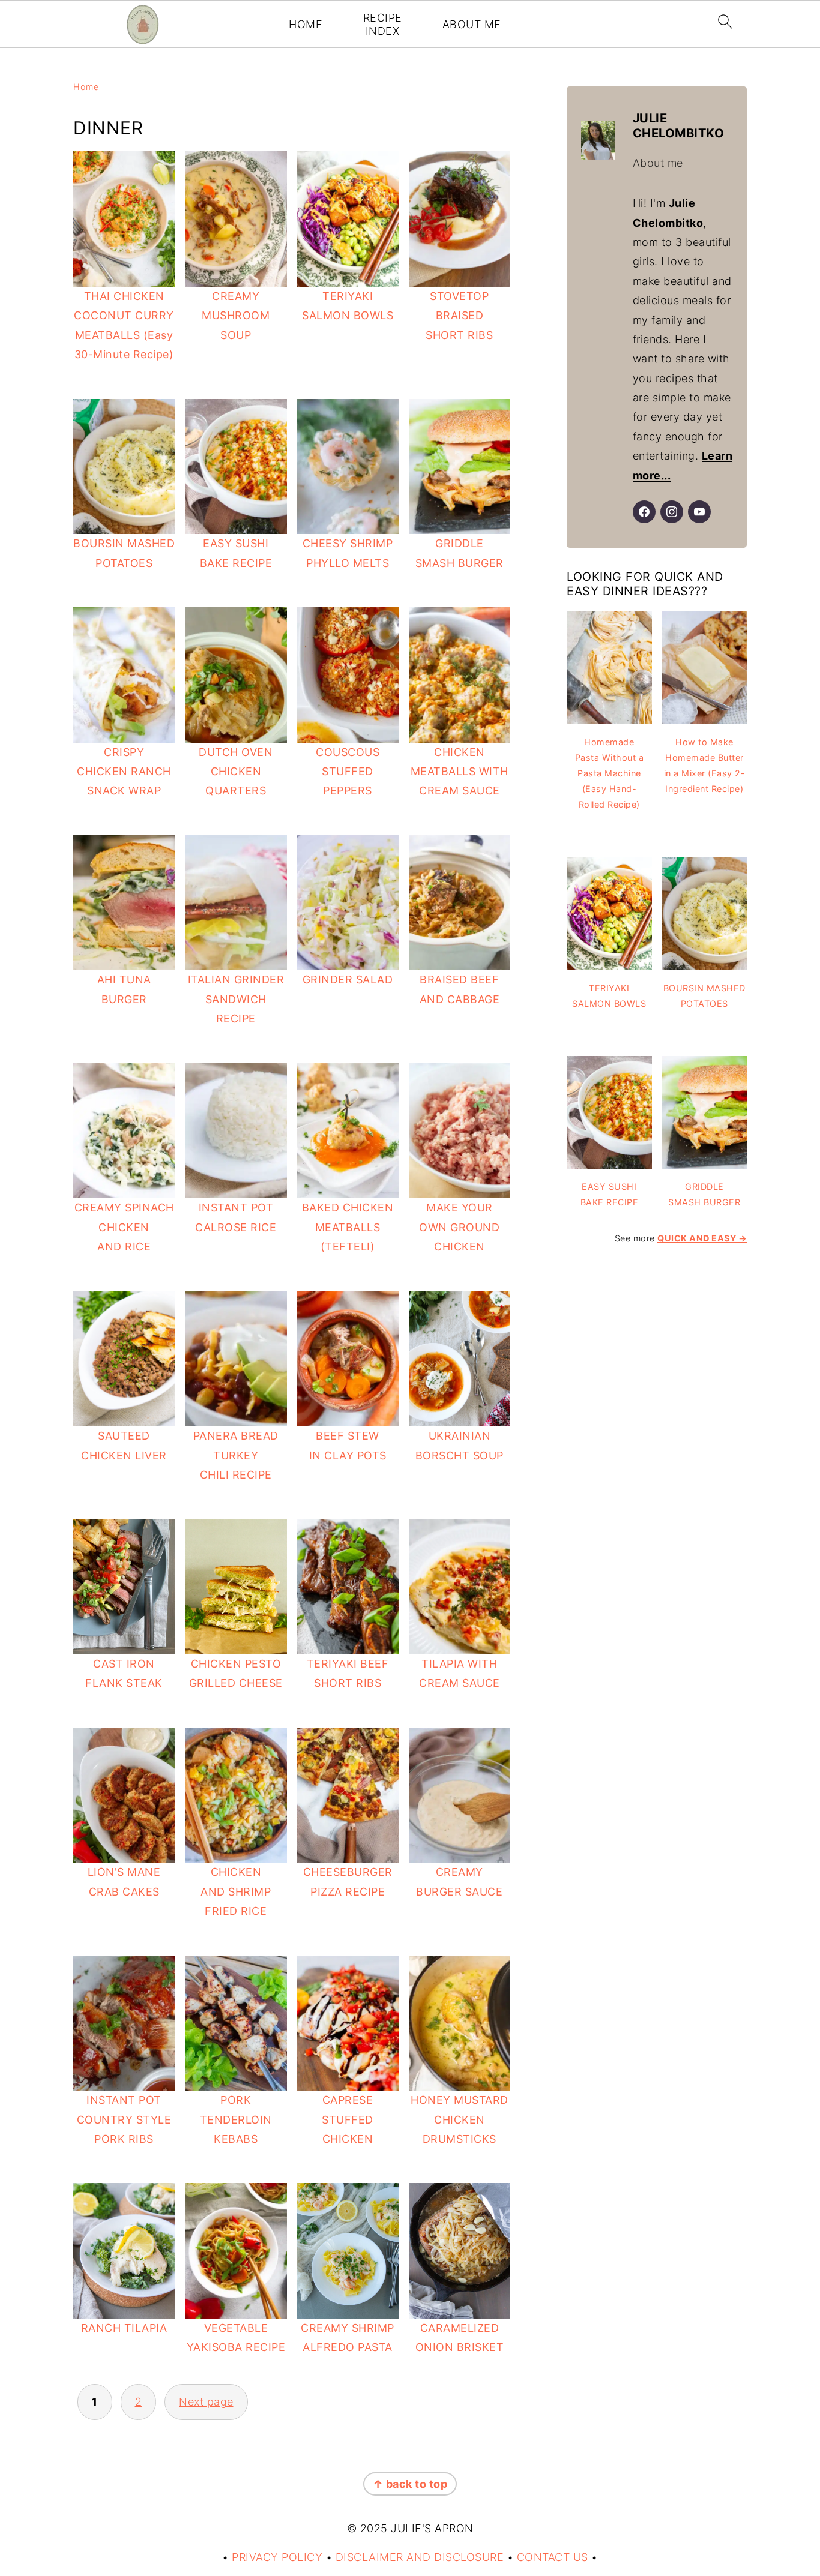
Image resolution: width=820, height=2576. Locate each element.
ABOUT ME (472, 24)
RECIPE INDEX (383, 24)
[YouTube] (699, 512)
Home (86, 87)
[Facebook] (644, 512)
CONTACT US (553, 2557)
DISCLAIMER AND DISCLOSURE (420, 2557)
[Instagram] (672, 512)
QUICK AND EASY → (702, 1238)
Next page (206, 2402)
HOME (306, 24)
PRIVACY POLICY (277, 2557)
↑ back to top (410, 2484)
